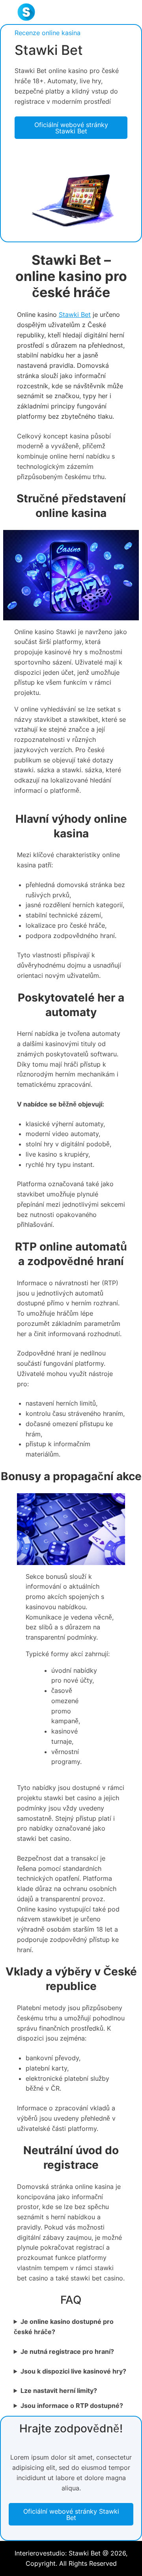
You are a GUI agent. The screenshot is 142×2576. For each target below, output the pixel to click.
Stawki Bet (75, 315)
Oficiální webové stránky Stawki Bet (71, 128)
